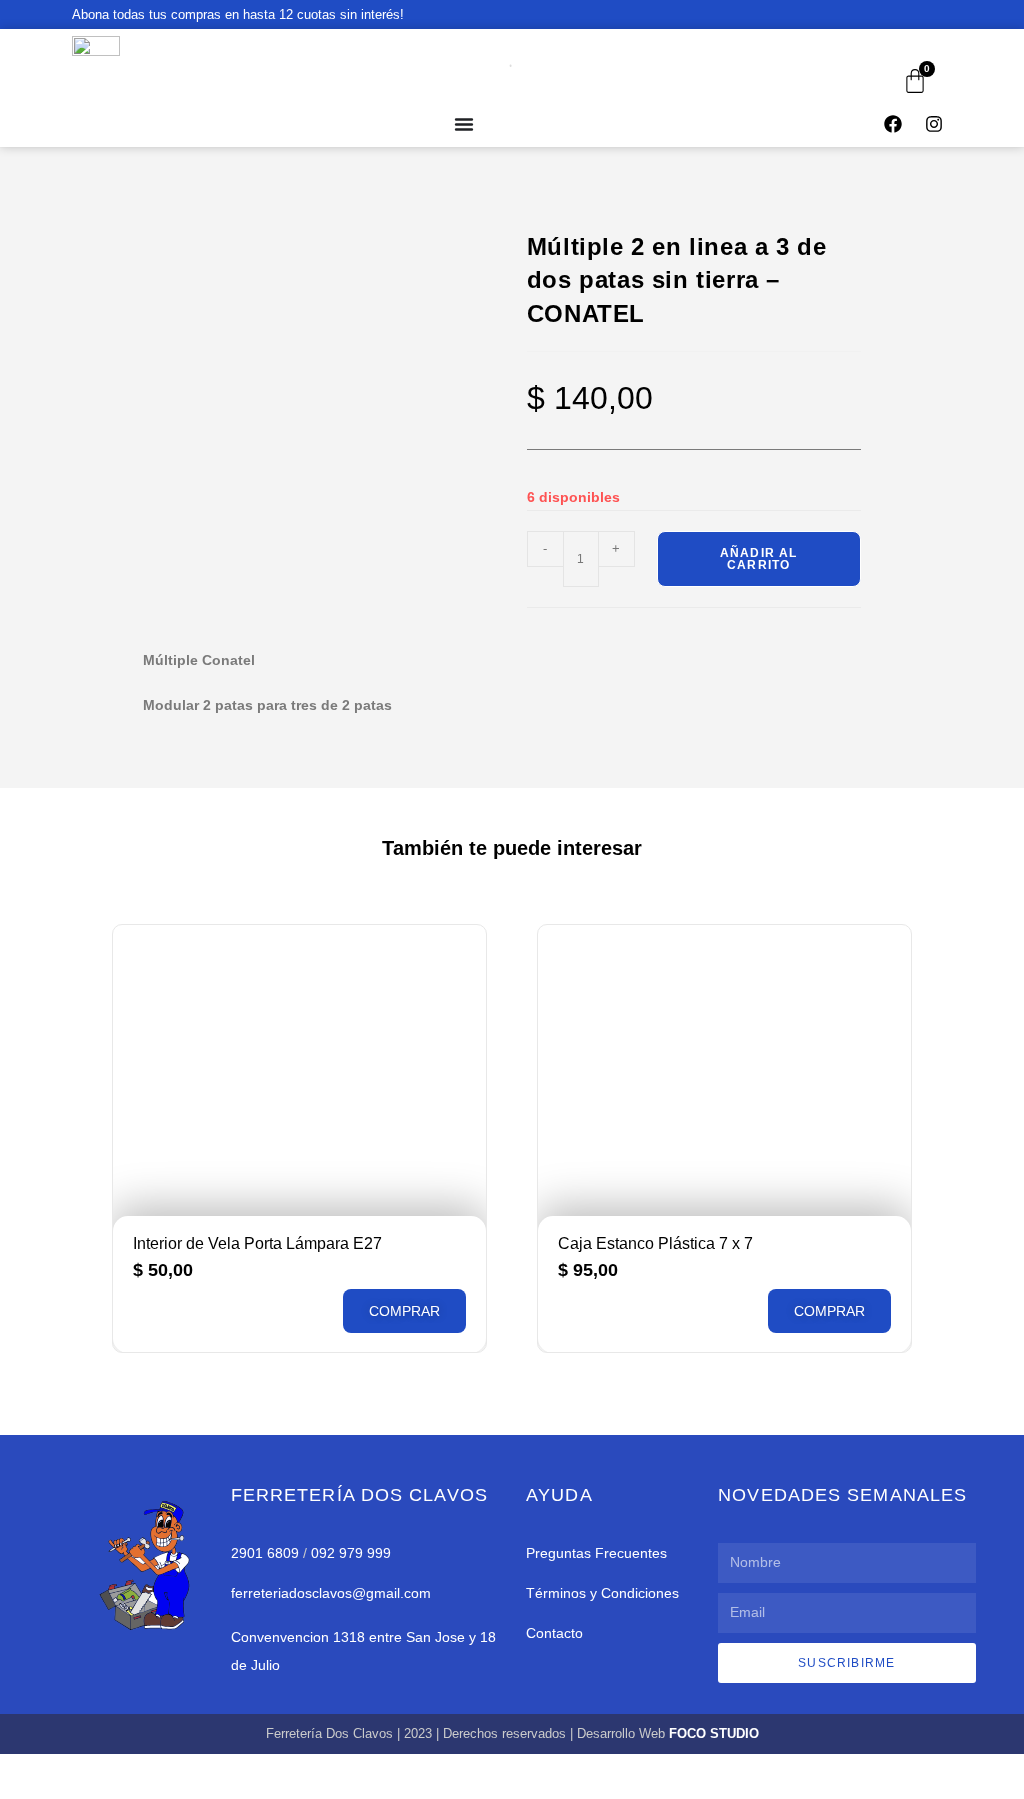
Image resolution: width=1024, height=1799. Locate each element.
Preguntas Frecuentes (596, 1553)
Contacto (554, 1633)
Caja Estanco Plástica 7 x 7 (655, 1243)
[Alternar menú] (464, 124)
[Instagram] (934, 124)
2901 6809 (265, 1553)
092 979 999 (351, 1553)
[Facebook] (893, 124)
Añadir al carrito (759, 559)
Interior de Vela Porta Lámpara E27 (257, 1243)
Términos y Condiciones (602, 1593)
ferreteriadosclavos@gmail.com (331, 1593)
